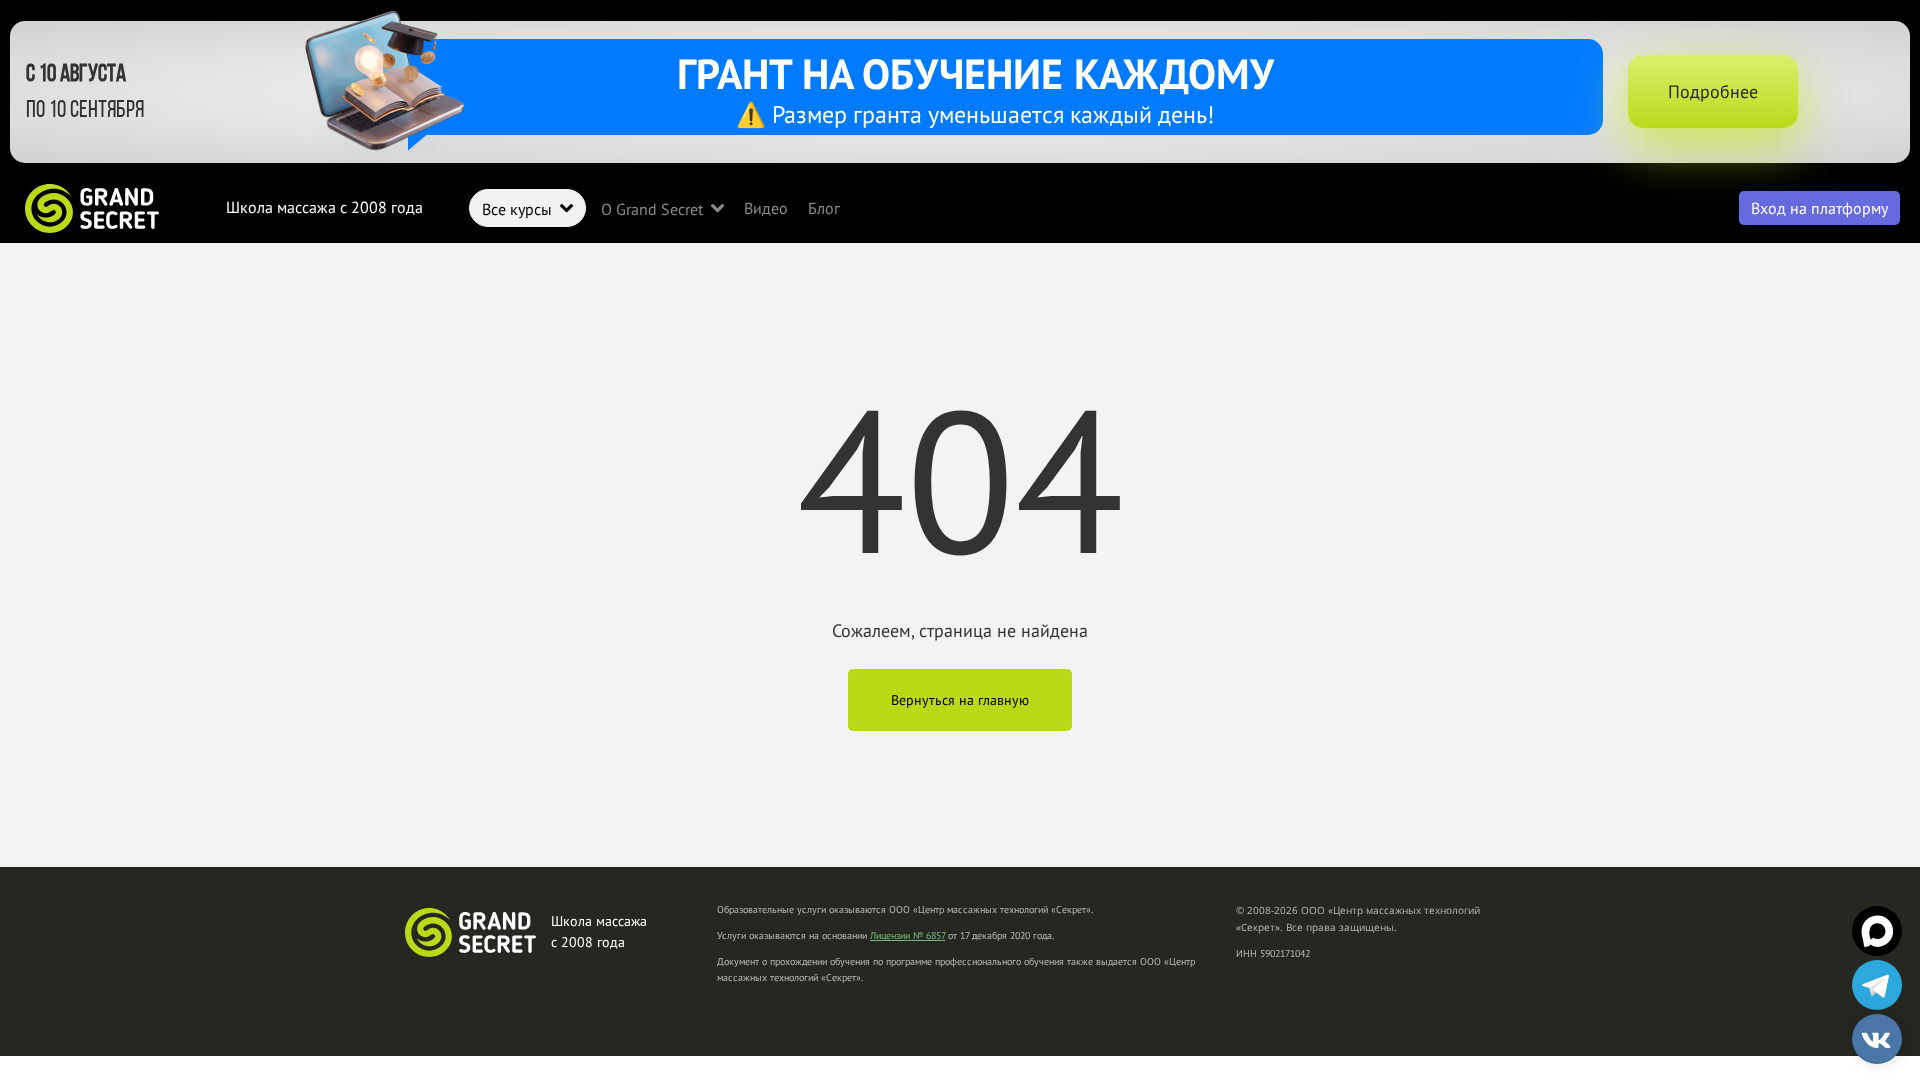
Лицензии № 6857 (907, 935)
